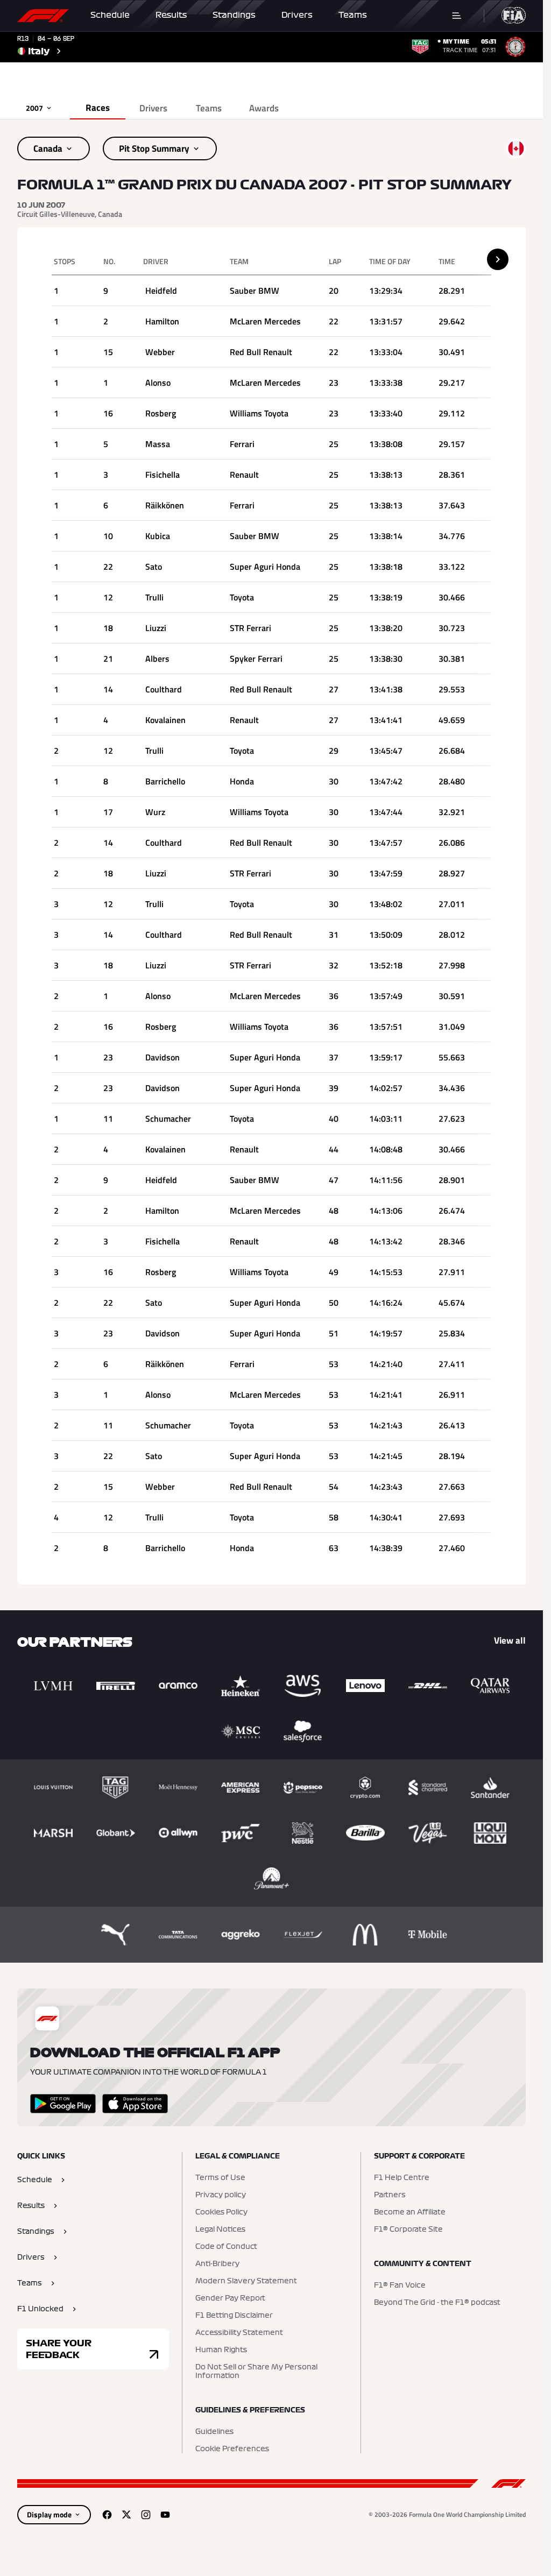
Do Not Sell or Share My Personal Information (256, 2372)
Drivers (297, 15)
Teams (353, 15)
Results (171, 15)
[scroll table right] (498, 259)
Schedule (110, 15)
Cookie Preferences (232, 2449)
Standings (234, 15)
